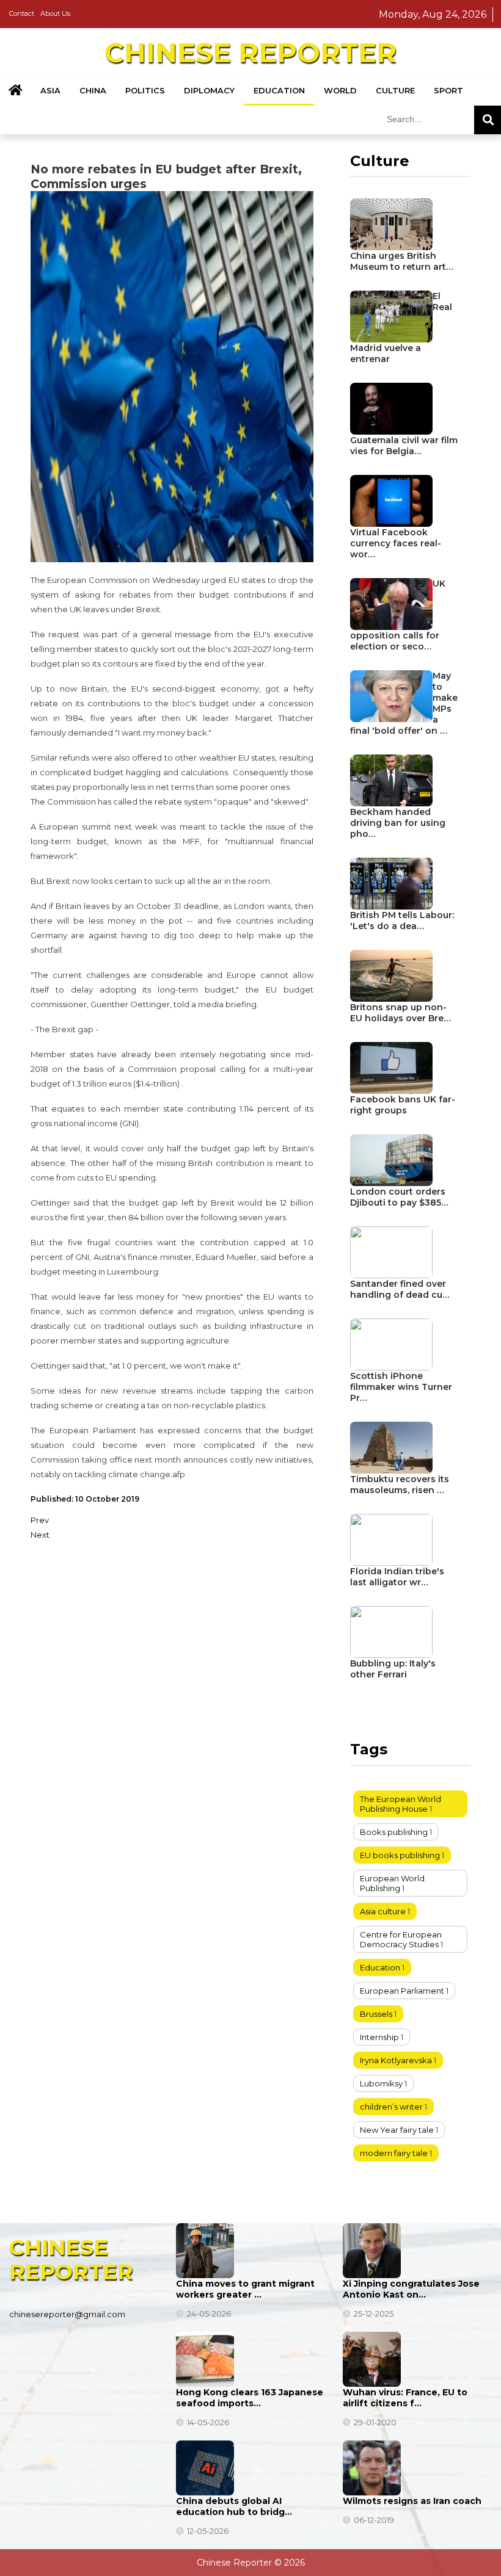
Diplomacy (209, 90)
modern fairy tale (394, 2153)
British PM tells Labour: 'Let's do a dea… (402, 921)
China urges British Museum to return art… (402, 261)
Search (488, 120)
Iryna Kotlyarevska (396, 2060)
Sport (448, 90)
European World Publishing (392, 1883)
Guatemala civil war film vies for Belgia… (404, 446)
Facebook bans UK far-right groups (403, 1105)
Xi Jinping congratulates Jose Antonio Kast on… (411, 2289)
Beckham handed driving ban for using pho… (398, 823)
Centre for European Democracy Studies (401, 1939)
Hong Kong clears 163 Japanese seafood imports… (250, 2398)
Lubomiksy (381, 2083)
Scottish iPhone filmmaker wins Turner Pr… (401, 1387)
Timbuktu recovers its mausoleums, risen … (400, 1485)
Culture (395, 90)
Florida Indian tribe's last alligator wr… (397, 1577)
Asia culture (383, 1911)
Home (15, 91)
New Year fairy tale (397, 2130)
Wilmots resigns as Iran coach (412, 2501)
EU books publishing (400, 1855)
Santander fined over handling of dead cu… (400, 1289)
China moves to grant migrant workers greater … (245, 2289)
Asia (50, 90)
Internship (379, 2037)
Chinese (250, 52)
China (93, 90)
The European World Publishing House (400, 1804)
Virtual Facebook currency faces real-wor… (396, 543)
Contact (22, 13)
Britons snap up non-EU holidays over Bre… (400, 1013)
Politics (145, 90)
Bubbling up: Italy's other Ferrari (393, 1669)
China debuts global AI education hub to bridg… (234, 2506)
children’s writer (391, 2107)
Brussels (376, 2014)
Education (279, 90)
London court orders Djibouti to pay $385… (399, 1197)
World (340, 90)
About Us (55, 13)
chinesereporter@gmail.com (67, 2314)
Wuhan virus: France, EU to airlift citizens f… (405, 2398)
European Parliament (402, 1991)
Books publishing (394, 1832)
